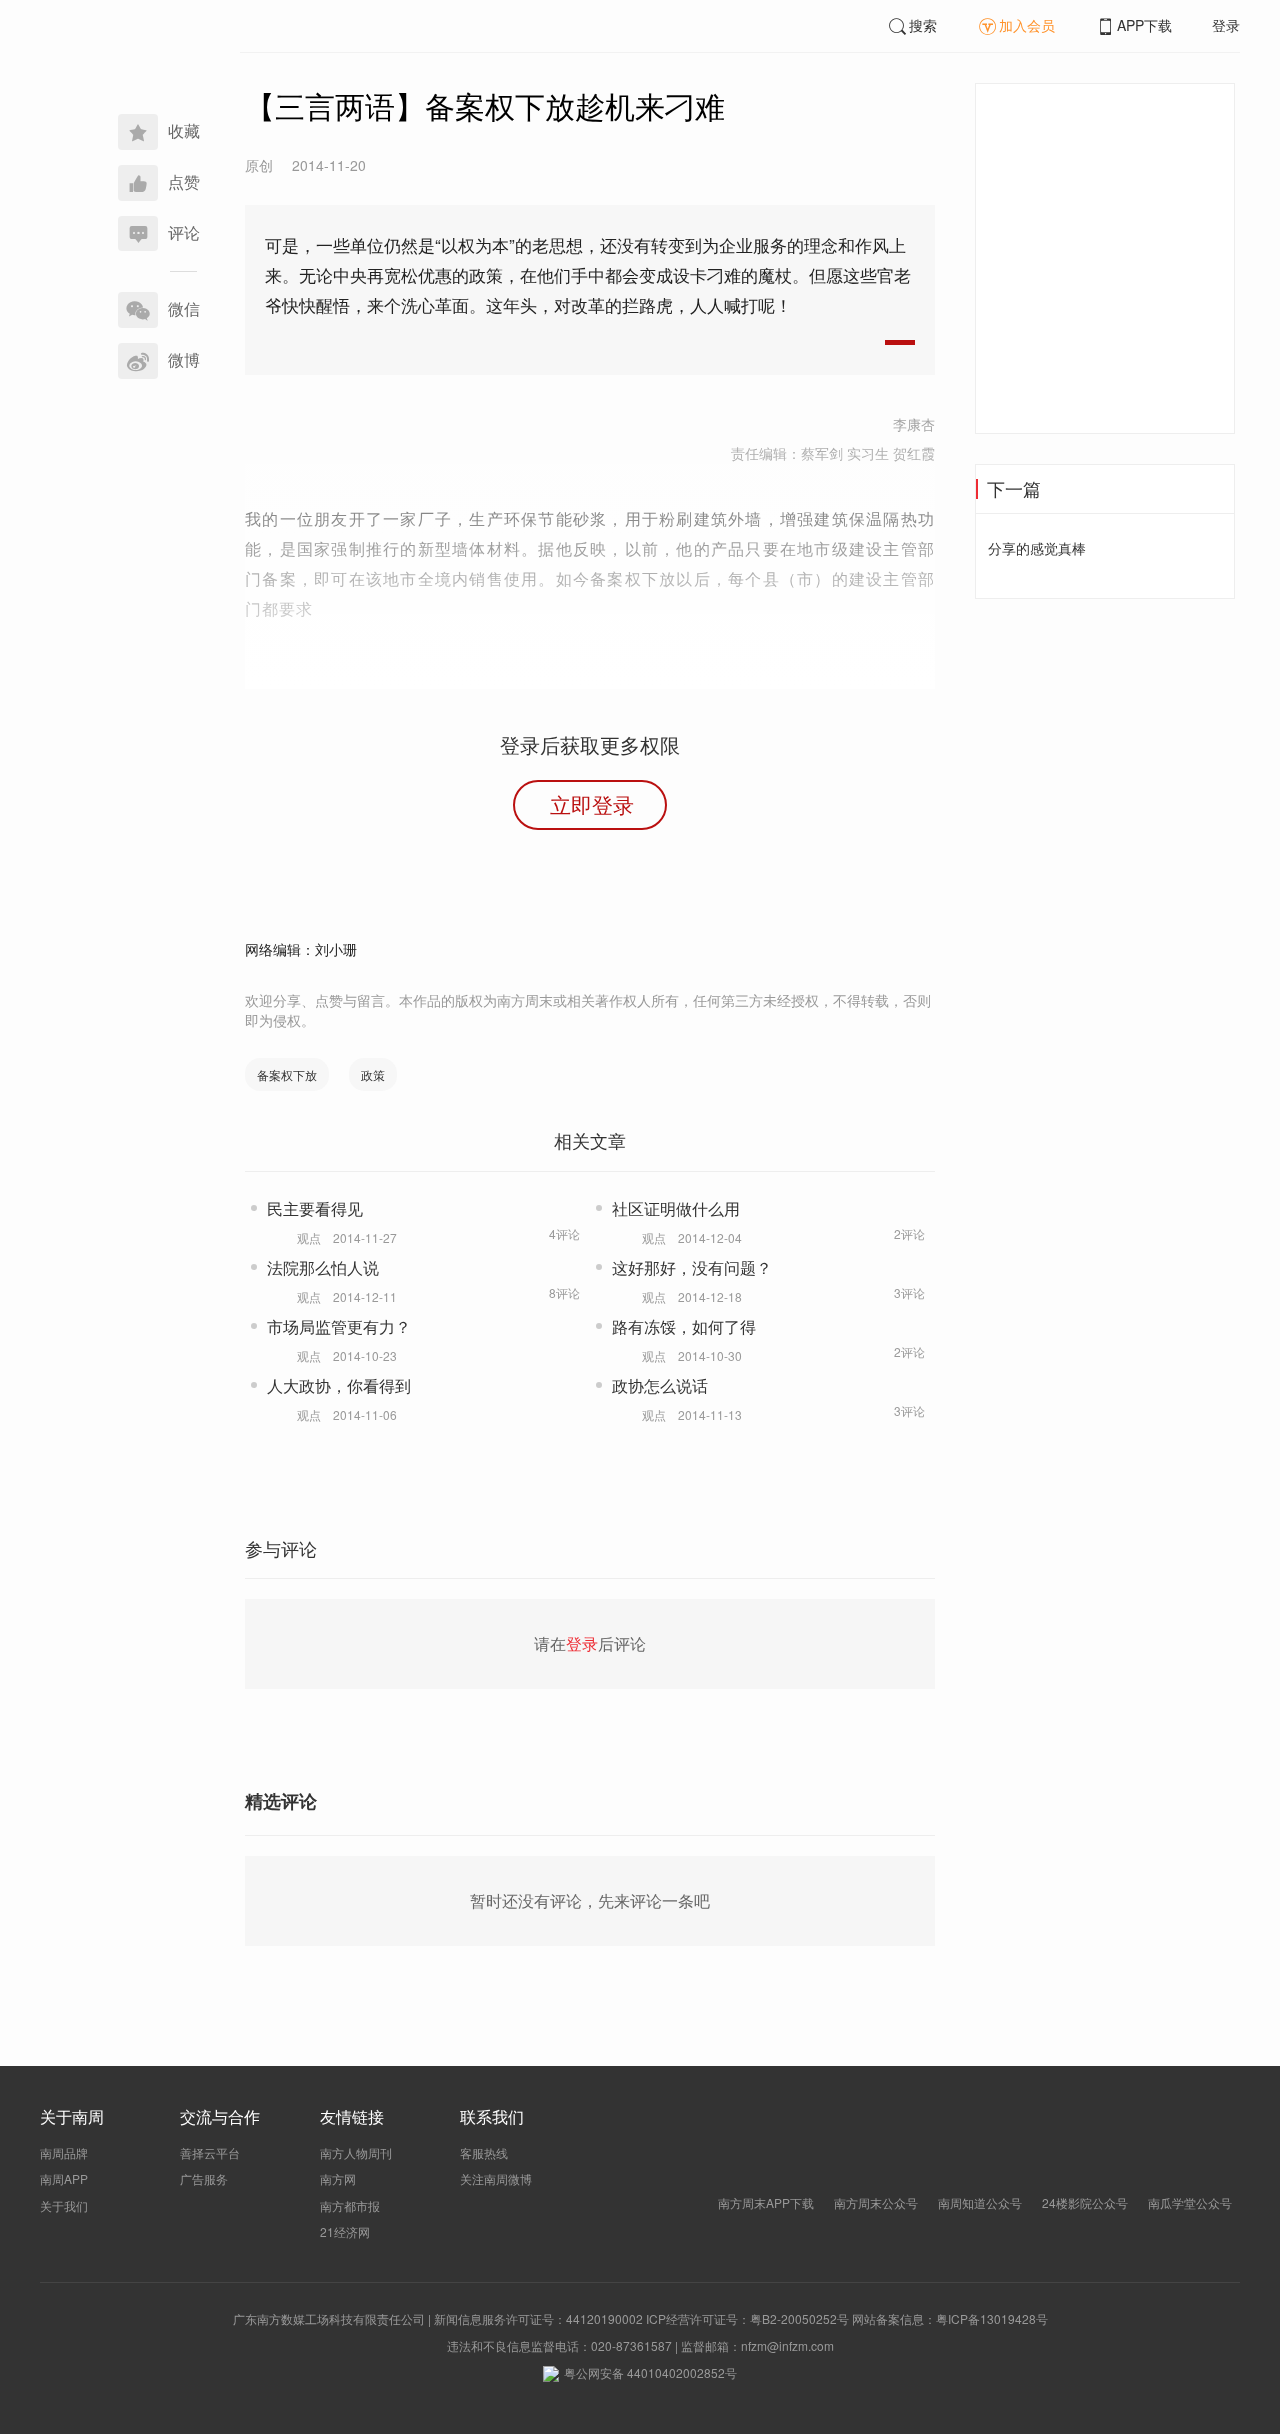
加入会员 (1027, 25)
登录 (1226, 25)
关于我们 (64, 2205)
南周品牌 (64, 2152)
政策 (373, 1074)
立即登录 (592, 804)
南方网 (338, 2178)
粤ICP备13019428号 (992, 2318)
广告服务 (204, 2178)
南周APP (64, 2178)
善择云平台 (210, 2152)
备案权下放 (287, 1074)
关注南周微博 (496, 2178)
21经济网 (345, 2231)
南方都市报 (350, 2205)
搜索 (923, 25)
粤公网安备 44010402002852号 (650, 2372)
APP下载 (1144, 25)
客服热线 (484, 2152)
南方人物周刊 (356, 2152)
